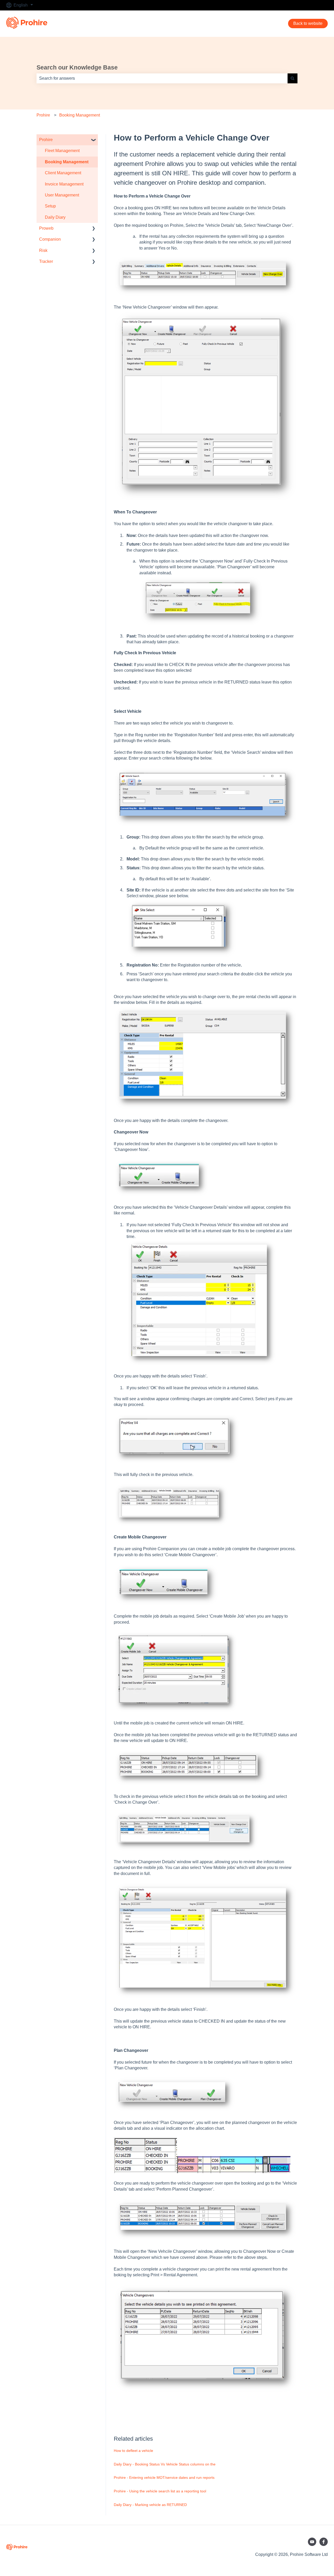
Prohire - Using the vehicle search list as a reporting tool (160, 2491)
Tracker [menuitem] (46, 261)
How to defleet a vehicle (133, 2451)
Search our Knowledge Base (77, 67)
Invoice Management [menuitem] (64, 184)
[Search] (293, 78)
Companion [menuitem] (50, 239)
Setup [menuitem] (50, 206)
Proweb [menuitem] (46, 228)
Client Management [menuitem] (63, 173)
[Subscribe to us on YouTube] (312, 2542)
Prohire (43, 115)
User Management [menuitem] (62, 195)
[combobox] (162, 78)
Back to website (308, 23)
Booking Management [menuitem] (67, 162)
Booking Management (80, 115)
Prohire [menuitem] (46, 140)
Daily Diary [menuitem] (55, 217)
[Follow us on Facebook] (324, 2542)
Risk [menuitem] (43, 250)
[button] (94, 140)
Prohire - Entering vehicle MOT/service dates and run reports (164, 2477)
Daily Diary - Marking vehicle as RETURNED (150, 2505)
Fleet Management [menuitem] (62, 151)
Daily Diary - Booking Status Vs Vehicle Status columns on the (165, 2464)
